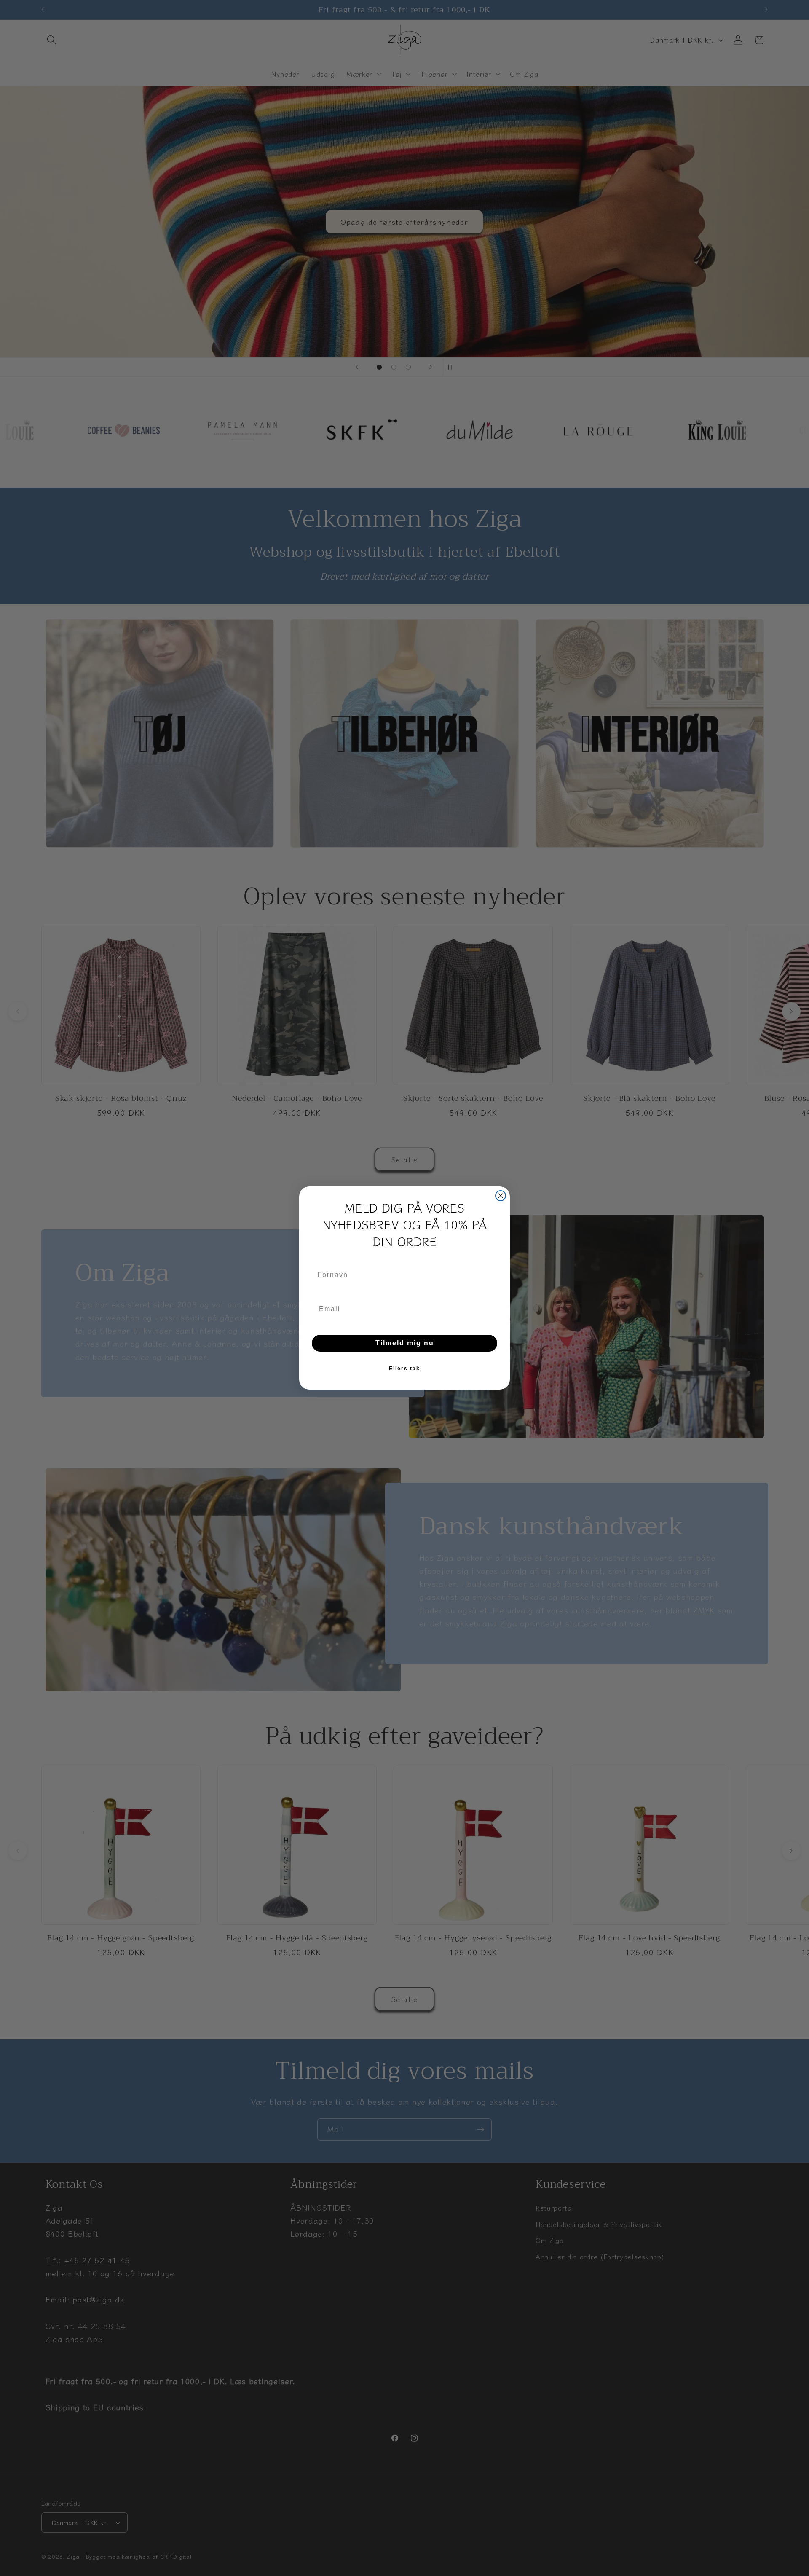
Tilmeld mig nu (405, 1343)
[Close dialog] (501, 1196)
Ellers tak (404, 1368)
